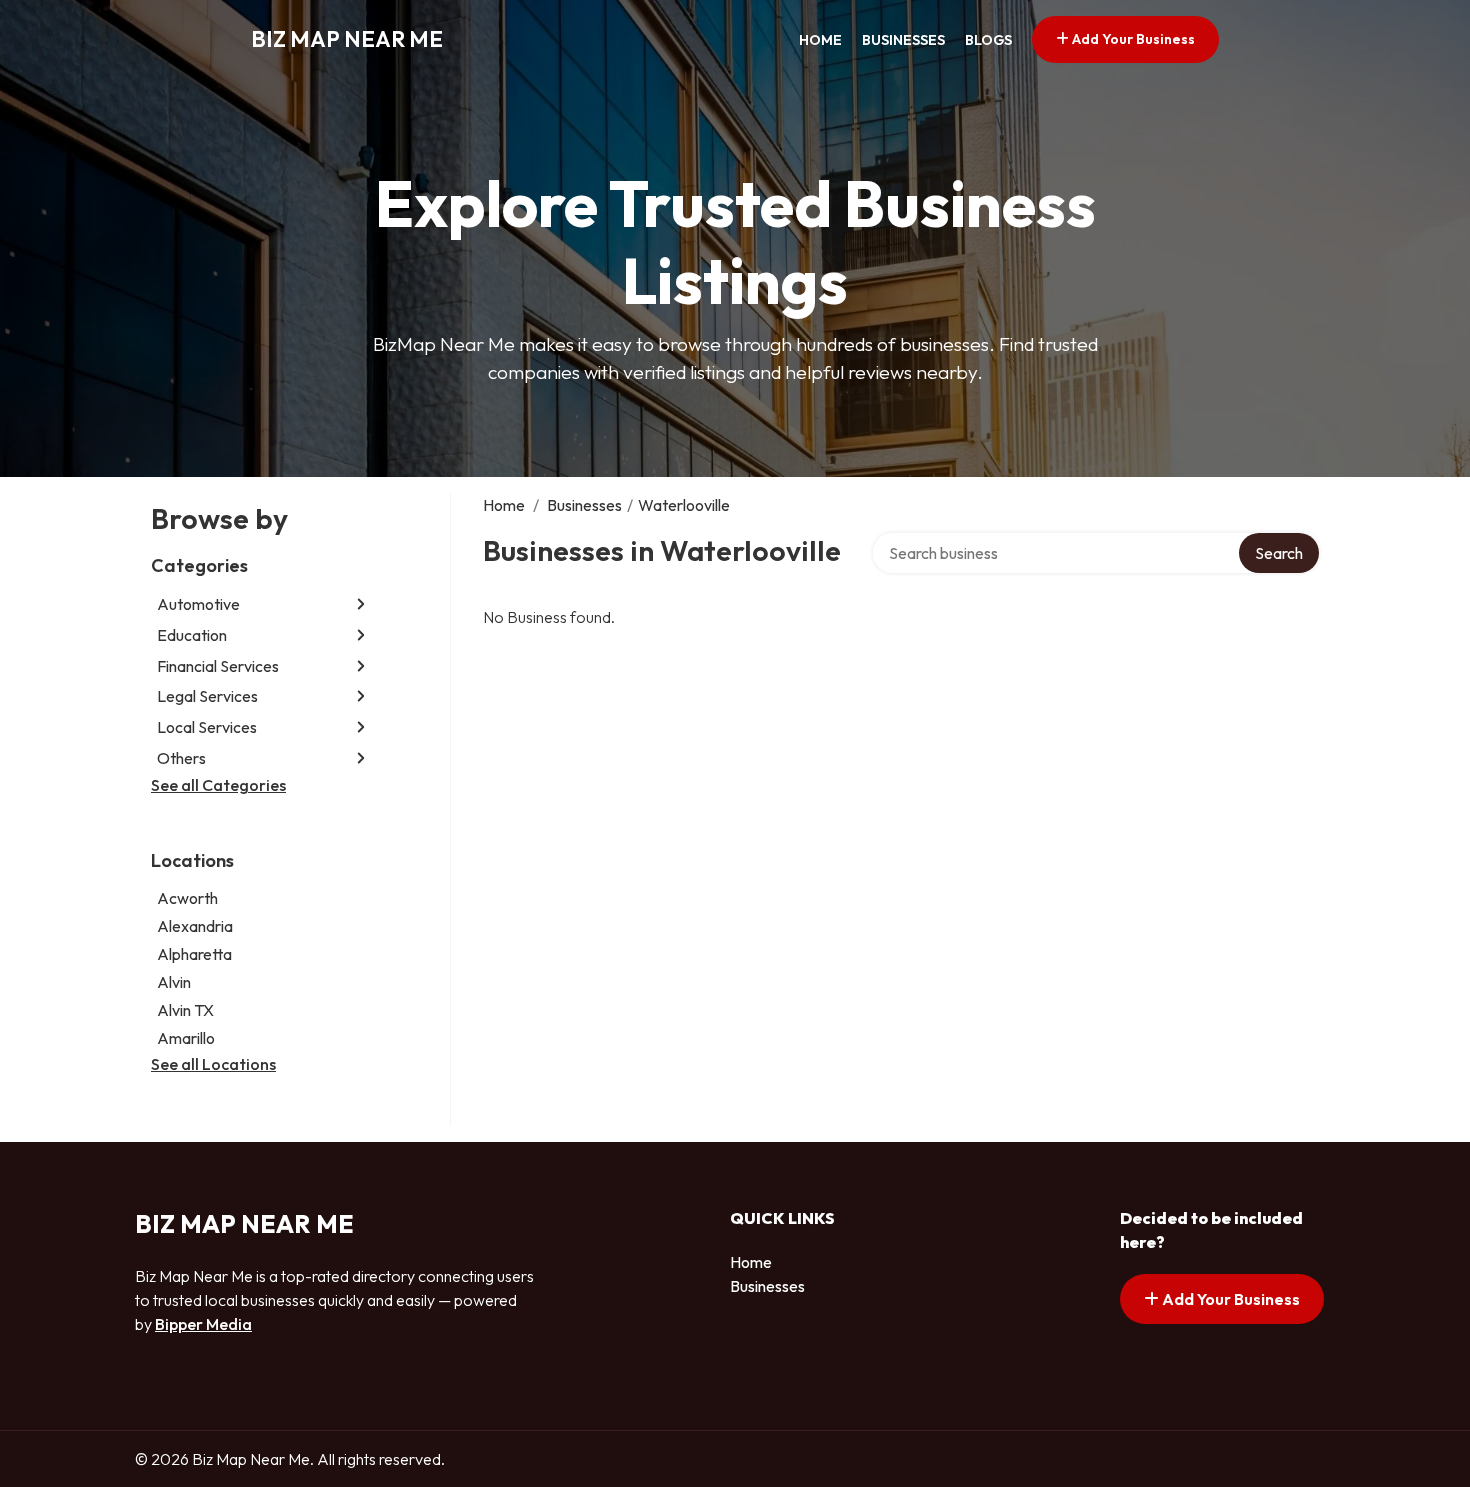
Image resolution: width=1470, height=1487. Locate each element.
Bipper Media (203, 1324)
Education (192, 635)
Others (181, 758)
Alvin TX (185, 1010)
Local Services (207, 727)
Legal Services (207, 696)
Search (1279, 553)
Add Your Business (1132, 39)
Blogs (988, 40)
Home (820, 40)
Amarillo (186, 1038)
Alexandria (195, 926)
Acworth (187, 898)
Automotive (198, 604)
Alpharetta (194, 954)
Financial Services (218, 666)
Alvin (174, 982)
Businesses (903, 40)
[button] (361, 604)
